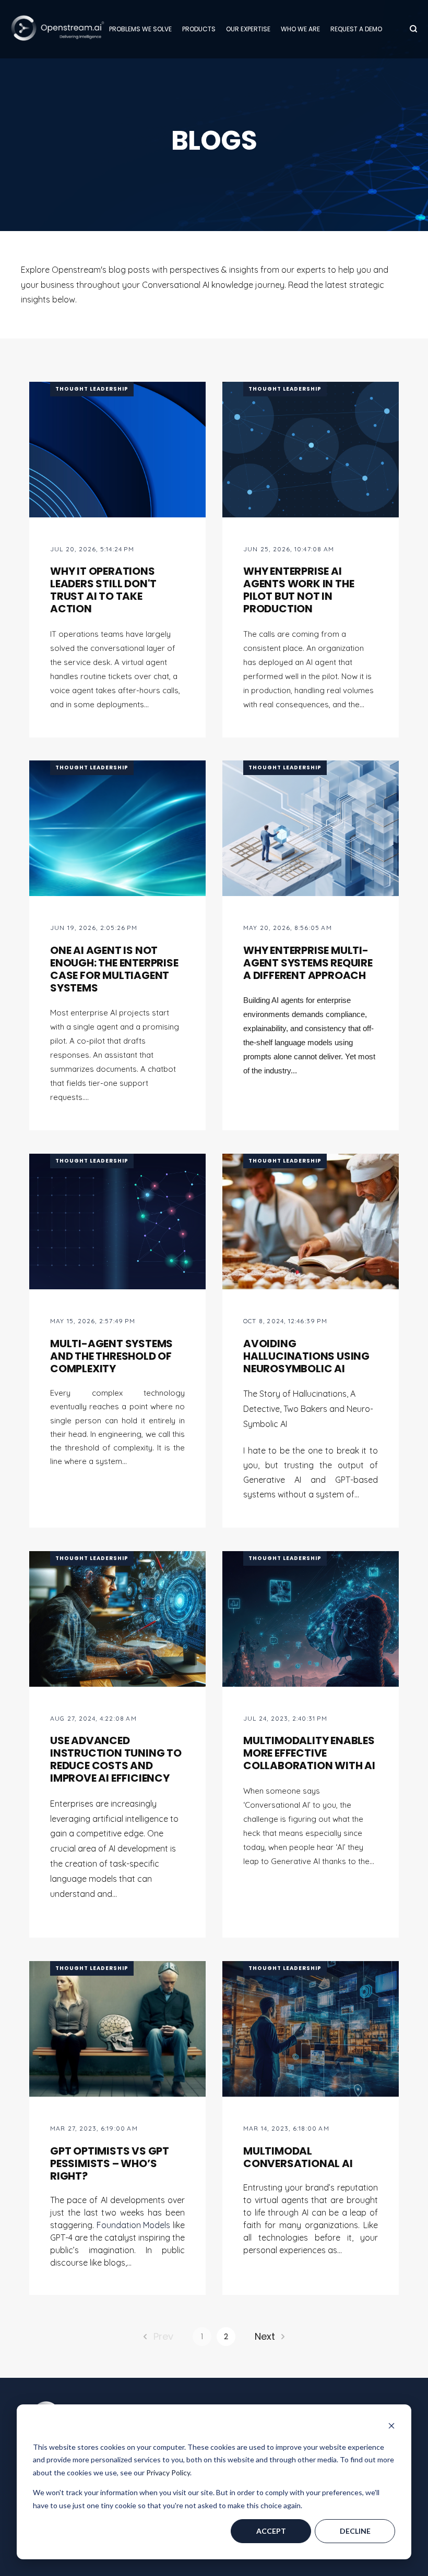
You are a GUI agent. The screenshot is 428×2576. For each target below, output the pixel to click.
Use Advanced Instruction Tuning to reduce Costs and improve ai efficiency (116, 1759)
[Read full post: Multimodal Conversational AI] (311, 2029)
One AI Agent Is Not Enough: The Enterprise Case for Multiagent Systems (114, 969)
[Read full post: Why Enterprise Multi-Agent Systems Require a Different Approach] (311, 828)
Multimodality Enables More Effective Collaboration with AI (309, 1753)
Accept (271, 2531)
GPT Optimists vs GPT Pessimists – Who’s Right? (110, 2163)
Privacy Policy (168, 2472)
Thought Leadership (92, 389)
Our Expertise (248, 29)
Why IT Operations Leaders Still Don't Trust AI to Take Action (103, 590)
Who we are (300, 29)
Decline (355, 2531)
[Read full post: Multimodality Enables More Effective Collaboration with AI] (311, 1619)
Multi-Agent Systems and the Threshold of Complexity (111, 1356)
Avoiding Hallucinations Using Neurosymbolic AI (306, 1356)
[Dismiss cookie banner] (391, 2427)
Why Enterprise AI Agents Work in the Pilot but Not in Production (299, 590)
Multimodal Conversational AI (298, 2157)
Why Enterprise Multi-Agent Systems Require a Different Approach (308, 963)
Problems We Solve (140, 29)
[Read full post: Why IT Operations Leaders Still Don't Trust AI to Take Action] (117, 450)
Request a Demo (356, 29)
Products (199, 29)
